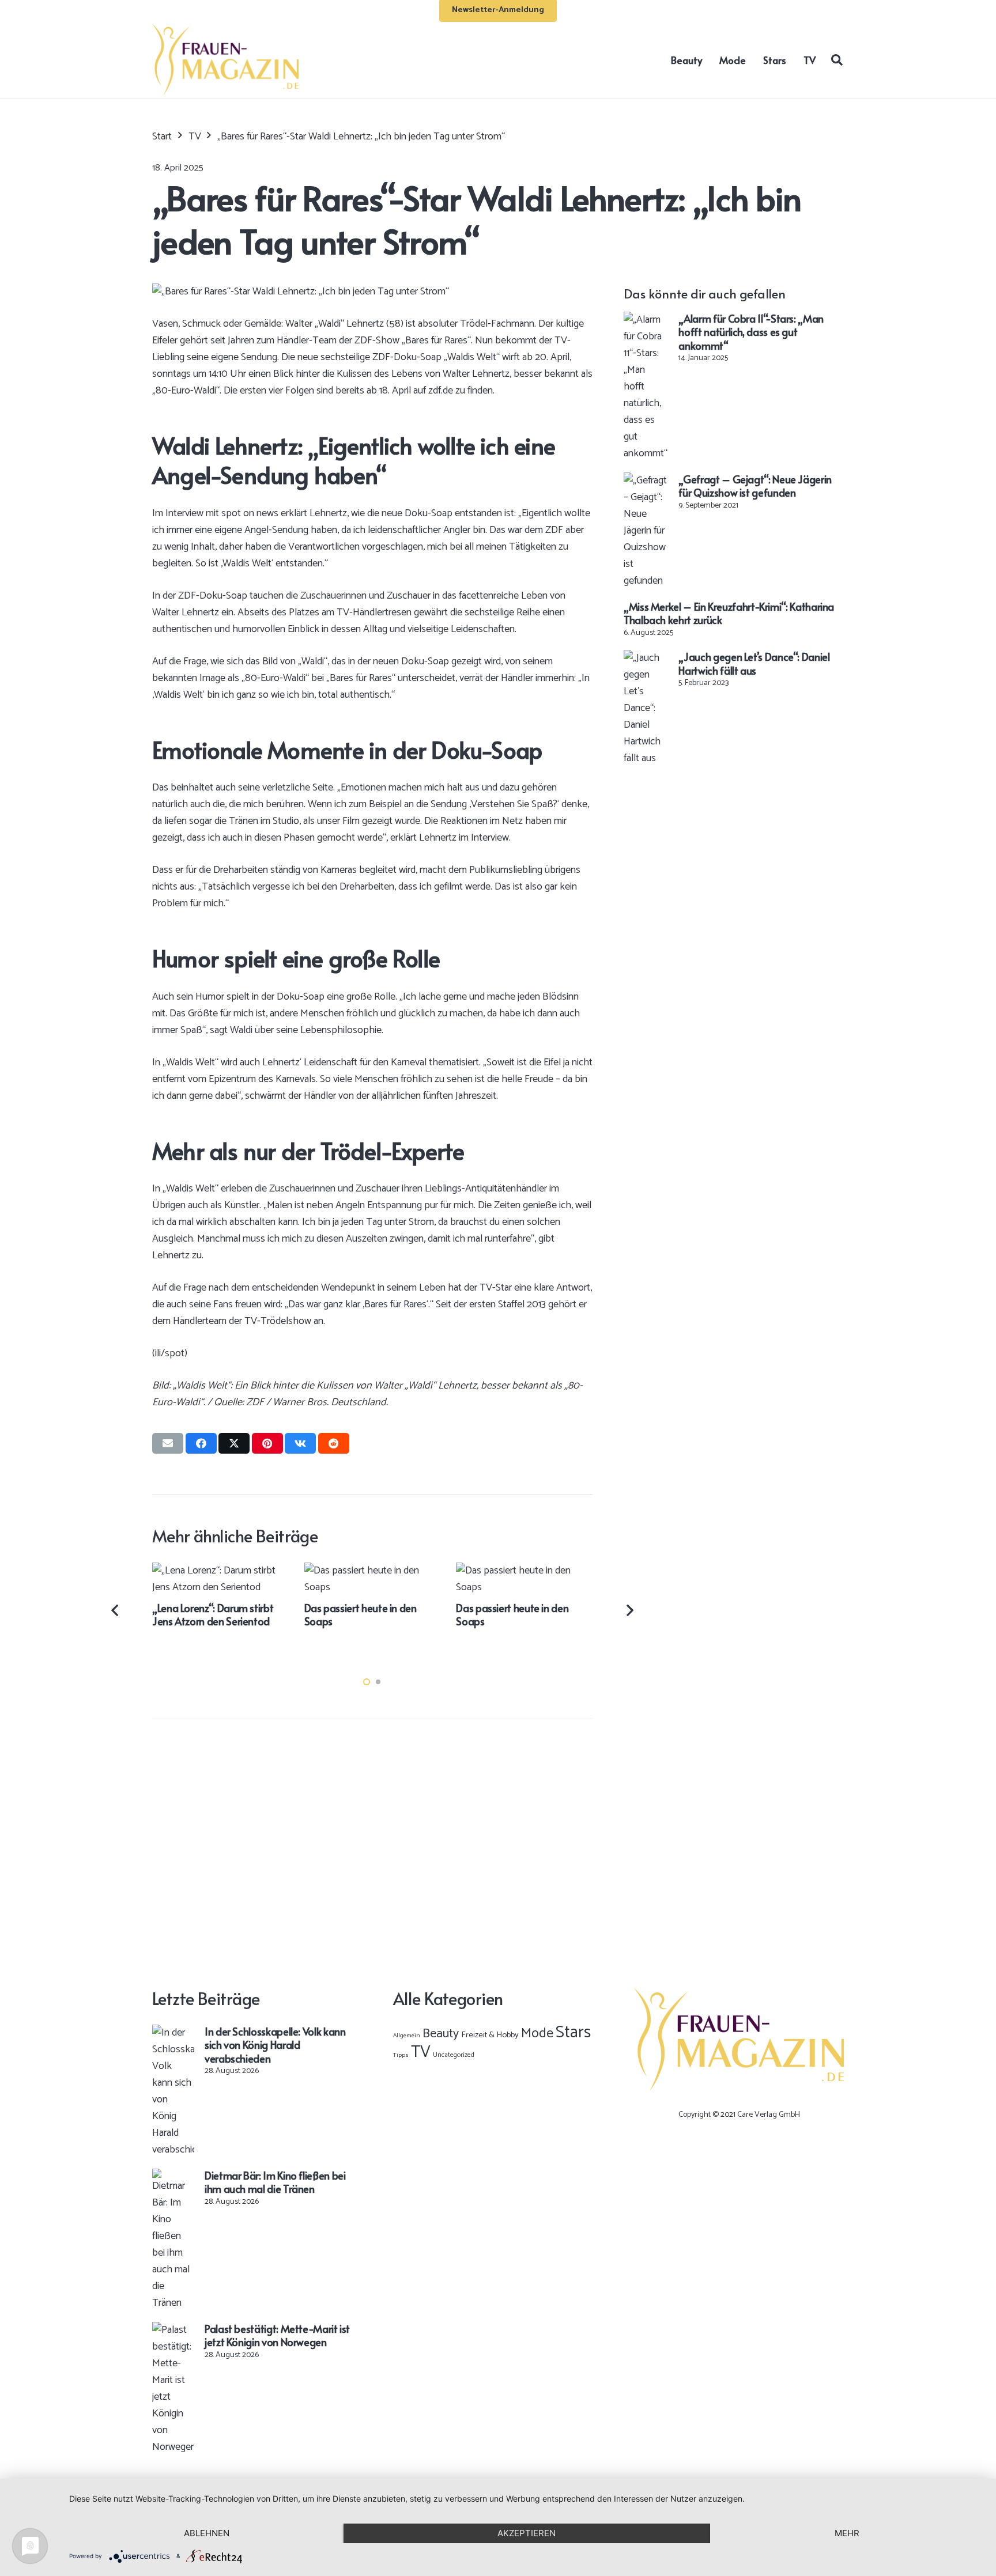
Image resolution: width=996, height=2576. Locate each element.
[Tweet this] (234, 1443)
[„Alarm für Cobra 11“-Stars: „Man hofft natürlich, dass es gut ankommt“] (646, 320)
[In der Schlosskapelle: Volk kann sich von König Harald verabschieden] (173, 2033)
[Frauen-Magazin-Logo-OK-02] (225, 60)
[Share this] (201, 1443)
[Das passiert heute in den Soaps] (373, 1571)
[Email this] (168, 1443)
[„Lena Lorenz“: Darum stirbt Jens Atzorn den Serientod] (220, 1571)
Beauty (441, 2034)
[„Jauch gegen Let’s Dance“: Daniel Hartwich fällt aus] (646, 658)
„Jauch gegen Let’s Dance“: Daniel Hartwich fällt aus (754, 663)
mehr (847, 2533)
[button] (837, 59)
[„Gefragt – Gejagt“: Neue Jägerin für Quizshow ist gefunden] (646, 481)
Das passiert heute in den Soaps (361, 1614)
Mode (537, 2034)
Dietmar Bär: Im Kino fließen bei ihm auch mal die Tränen (275, 2182)
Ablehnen (207, 2533)
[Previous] (116, 1610)
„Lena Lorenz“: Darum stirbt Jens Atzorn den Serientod (213, 1614)
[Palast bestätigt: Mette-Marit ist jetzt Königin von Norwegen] (173, 2330)
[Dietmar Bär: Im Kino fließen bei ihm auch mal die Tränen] (173, 2177)
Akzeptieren (527, 2533)
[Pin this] (267, 1443)
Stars (573, 2033)
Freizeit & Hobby (490, 2035)
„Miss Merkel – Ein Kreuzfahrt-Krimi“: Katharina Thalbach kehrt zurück (729, 613)
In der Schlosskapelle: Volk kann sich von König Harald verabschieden (275, 2045)
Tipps (401, 2055)
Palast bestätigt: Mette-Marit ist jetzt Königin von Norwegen (277, 2335)
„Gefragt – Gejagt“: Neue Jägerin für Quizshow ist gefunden (755, 486)
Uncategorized (454, 2055)
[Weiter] (629, 1610)
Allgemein (407, 2036)
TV (421, 2052)
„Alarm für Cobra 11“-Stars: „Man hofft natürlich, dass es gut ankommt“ (751, 332)
